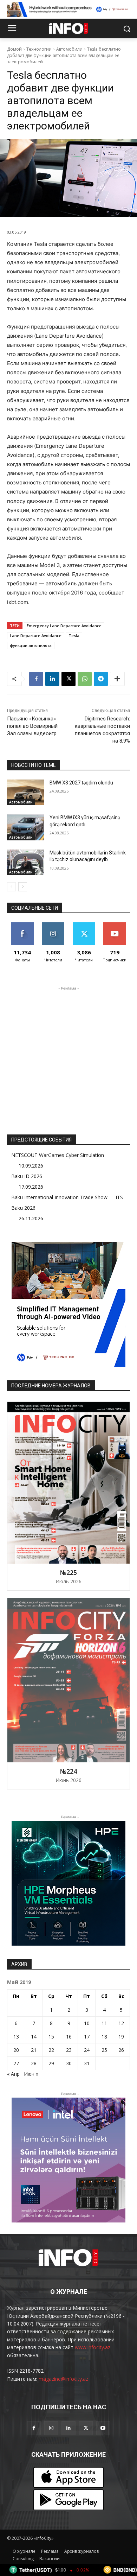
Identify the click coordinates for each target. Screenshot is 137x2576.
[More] (117, 679)
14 (34, 2037)
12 (121, 2023)
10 (87, 2023)
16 (69, 2037)
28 (34, 2063)
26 (121, 2050)
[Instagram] (51, 2428)
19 (121, 2037)
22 (51, 2050)
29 (51, 2063)
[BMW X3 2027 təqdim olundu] (25, 793)
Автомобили (69, 49)
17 (87, 2037)
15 (51, 2037)
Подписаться (115, 925)
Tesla (74, 635)
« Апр (13, 2074)
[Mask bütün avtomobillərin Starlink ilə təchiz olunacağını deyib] (25, 863)
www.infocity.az (93, 2347)
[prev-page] (11, 887)
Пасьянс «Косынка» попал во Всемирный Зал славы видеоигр (32, 726)
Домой (14, 49)
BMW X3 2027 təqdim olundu (81, 783)
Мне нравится (22, 928)
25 (104, 2050)
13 (16, 2037)
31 (87, 2063)
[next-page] (23, 887)
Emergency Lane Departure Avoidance (64, 626)
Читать (53, 925)
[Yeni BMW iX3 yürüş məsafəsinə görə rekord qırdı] (25, 827)
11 (104, 2023)
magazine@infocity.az (63, 2379)
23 (69, 2050)
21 (34, 2050)
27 (16, 2063)
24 (87, 2050)
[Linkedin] (52, 679)
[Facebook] (36, 679)
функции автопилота (31, 645)
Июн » (31, 2074)
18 (104, 2037)
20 (16, 2050)
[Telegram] (101, 679)
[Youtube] (103, 2428)
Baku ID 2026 (27, 1176)
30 (69, 2063)
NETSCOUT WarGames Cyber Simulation (58, 1155)
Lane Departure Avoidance (36, 635)
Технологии (39, 49)
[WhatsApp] (85, 679)
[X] (68, 679)
